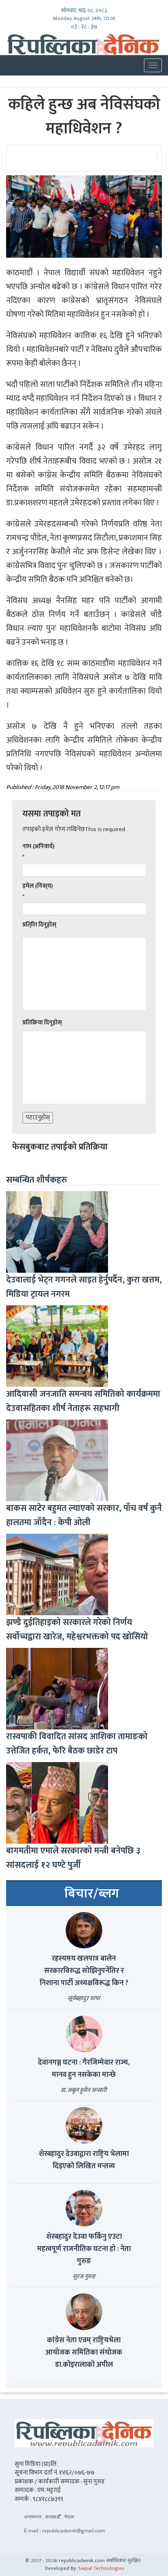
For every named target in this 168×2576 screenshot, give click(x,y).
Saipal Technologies (101, 2568)
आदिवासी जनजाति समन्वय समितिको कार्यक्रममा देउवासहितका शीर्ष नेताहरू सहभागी (83, 1401)
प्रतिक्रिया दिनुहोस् (42, 1023)
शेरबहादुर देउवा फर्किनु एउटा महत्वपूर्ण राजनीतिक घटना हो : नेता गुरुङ (84, 2249)
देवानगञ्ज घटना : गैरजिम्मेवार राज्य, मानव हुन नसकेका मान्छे (84, 2069)
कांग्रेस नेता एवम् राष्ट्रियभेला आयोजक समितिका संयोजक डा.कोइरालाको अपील (84, 2353)
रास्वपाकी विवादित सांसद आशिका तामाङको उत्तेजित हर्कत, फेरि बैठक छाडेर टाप (77, 1744)
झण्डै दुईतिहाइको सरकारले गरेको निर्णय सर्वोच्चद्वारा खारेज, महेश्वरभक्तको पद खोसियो (77, 1630)
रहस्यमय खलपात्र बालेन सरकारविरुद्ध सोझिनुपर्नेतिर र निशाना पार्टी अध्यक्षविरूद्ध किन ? (84, 1971)
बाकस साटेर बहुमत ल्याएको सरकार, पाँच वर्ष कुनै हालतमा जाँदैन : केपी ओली (84, 1515)
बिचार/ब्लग (92, 1894)
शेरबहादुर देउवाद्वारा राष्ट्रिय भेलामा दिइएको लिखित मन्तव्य (84, 2160)
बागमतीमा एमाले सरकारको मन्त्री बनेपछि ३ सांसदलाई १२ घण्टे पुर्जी (73, 1858)
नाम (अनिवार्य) (39, 846)
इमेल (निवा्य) (38, 886)
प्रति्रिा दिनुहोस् (39, 925)
